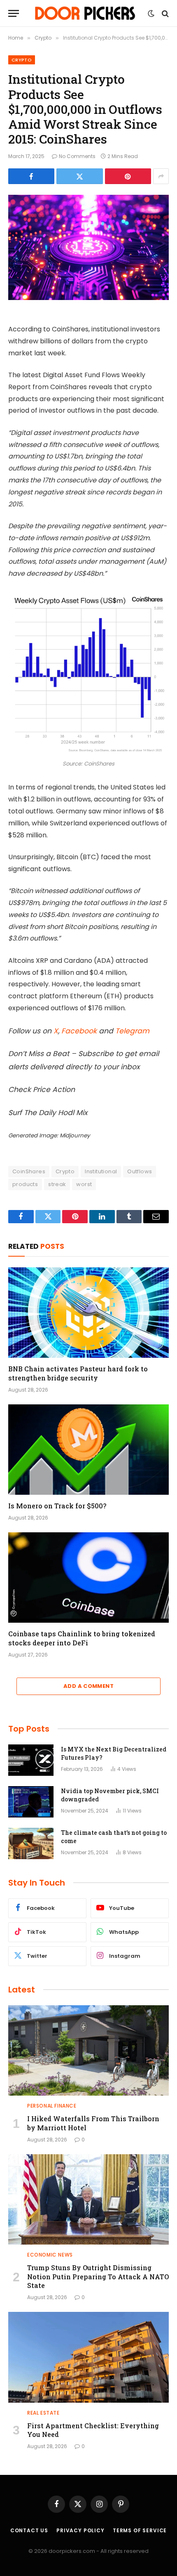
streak (57, 1184)
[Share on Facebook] (31, 176)
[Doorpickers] (86, 13)
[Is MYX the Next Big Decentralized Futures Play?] (31, 1760)
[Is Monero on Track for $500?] (88, 1450)
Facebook (79, 1031)
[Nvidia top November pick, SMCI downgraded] (31, 1802)
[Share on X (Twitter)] (79, 176)
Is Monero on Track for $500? (57, 1506)
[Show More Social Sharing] (161, 176)
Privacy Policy (80, 2530)
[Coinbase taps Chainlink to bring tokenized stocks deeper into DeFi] (88, 1578)
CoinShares (29, 1171)
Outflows (140, 1171)
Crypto (22, 60)
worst (84, 1184)
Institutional (101, 1171)
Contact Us (29, 2530)
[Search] (164, 13)
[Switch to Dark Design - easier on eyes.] (151, 14)
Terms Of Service (140, 2530)
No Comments (77, 156)
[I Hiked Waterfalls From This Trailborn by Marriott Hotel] (88, 2050)
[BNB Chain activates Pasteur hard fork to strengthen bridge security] (88, 1313)
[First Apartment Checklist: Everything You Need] (88, 2357)
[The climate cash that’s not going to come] (31, 1843)
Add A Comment (88, 1686)
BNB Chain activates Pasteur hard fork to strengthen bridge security (78, 1373)
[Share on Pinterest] (128, 176)
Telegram (132, 1031)
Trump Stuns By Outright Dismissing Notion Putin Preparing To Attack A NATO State (98, 2277)
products (25, 1184)
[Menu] (14, 13)
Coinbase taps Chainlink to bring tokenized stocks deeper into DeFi (82, 1638)
